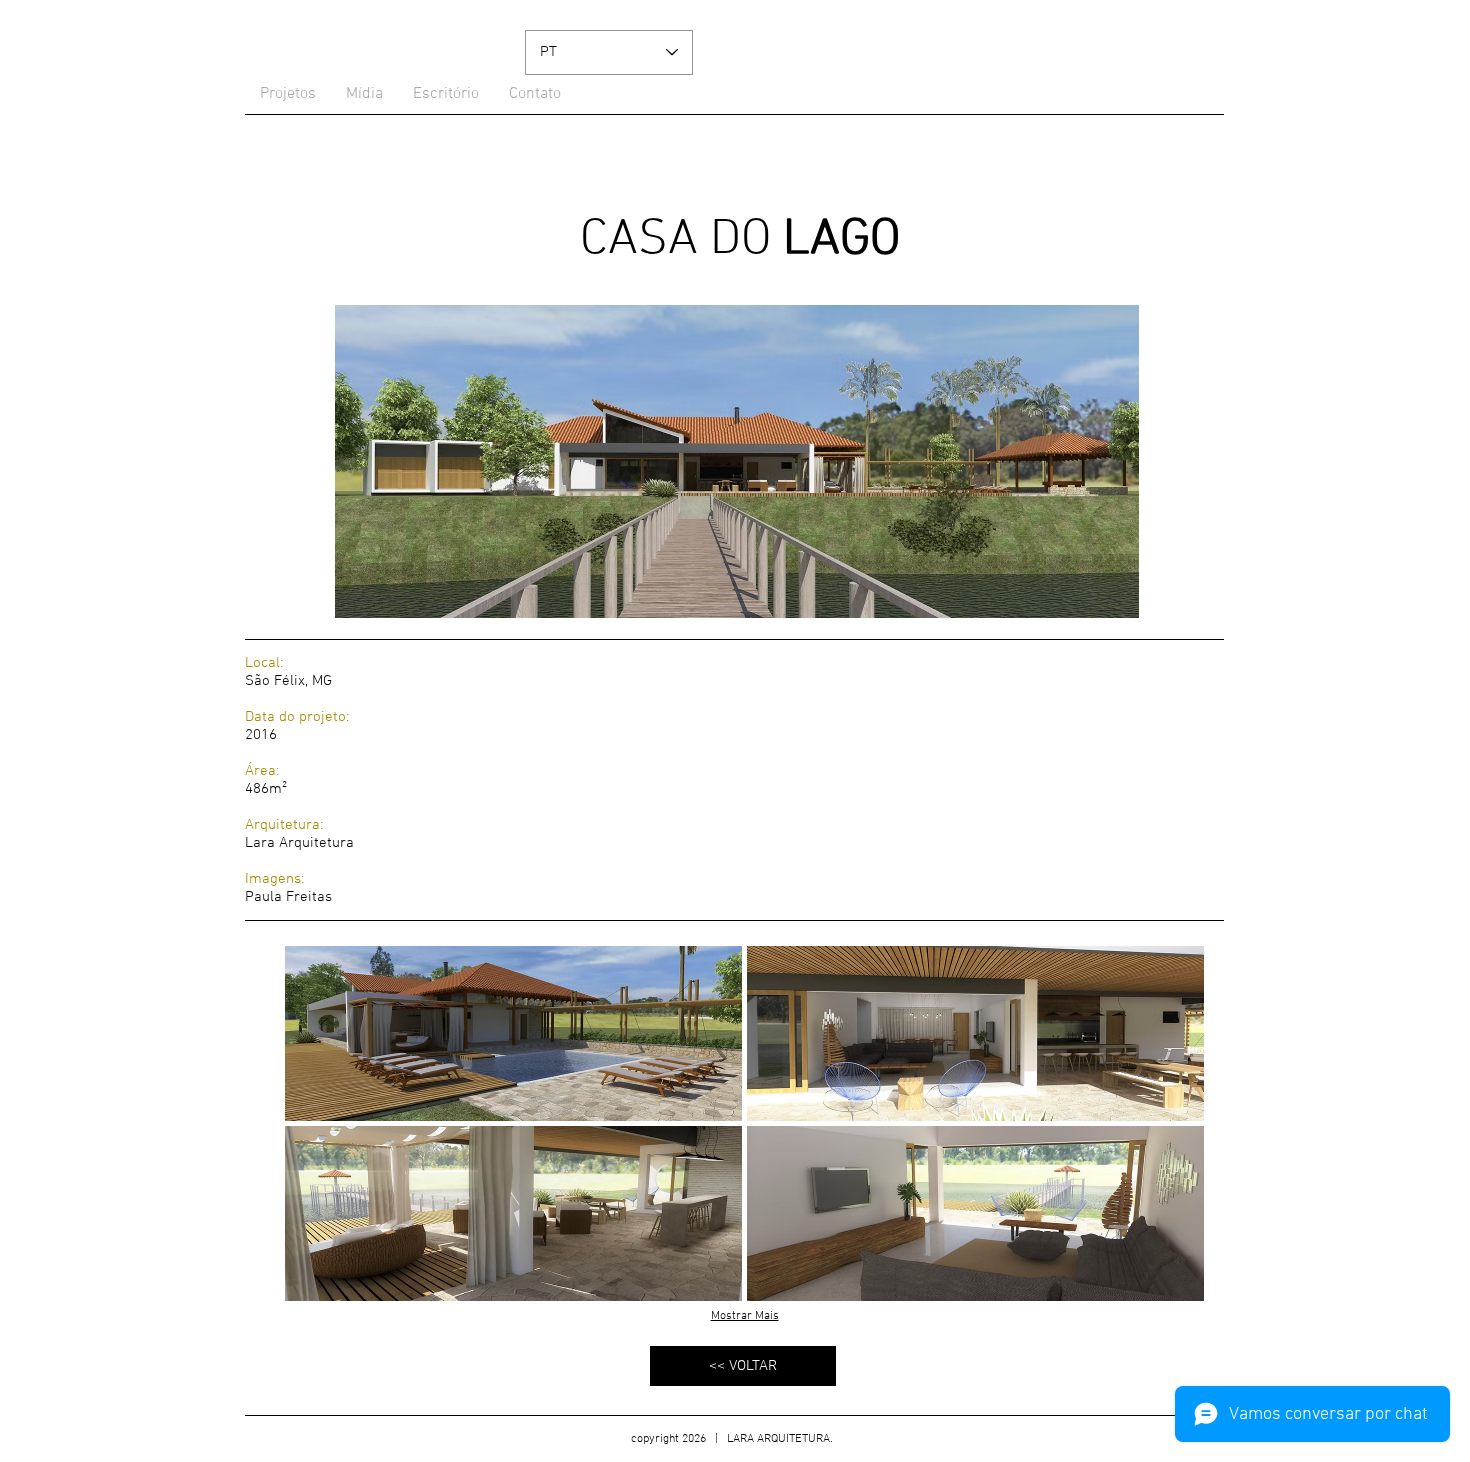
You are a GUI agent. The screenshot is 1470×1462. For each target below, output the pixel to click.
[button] (513, 1033)
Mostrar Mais (745, 1316)
